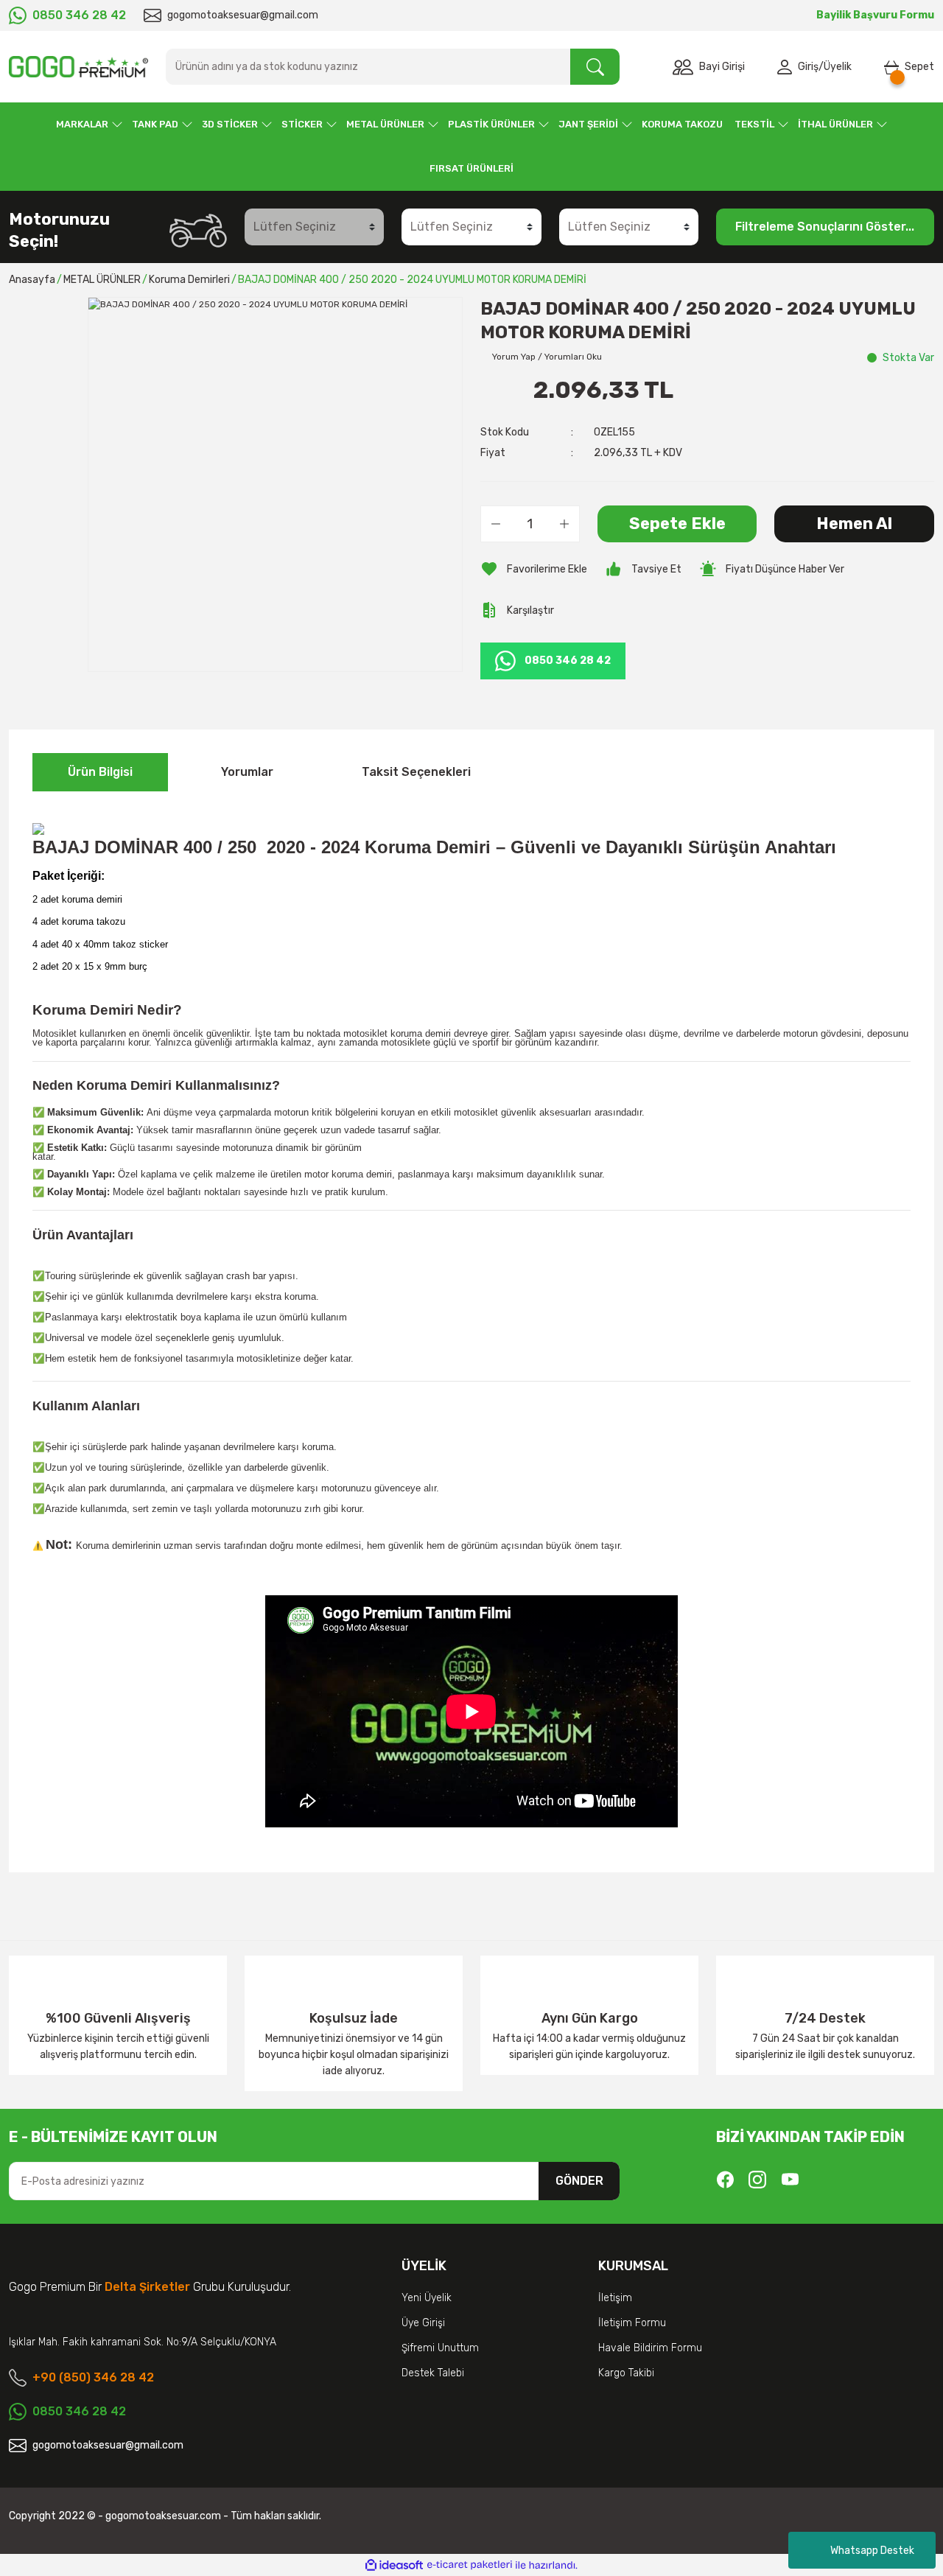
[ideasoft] (394, 2565)
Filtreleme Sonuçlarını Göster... (825, 227)
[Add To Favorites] (534, 569)
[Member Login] (788, 67)
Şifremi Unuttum (440, 2348)
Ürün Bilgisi (100, 772)
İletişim (615, 2298)
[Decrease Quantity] (496, 524)
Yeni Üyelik (427, 2298)
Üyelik (838, 67)
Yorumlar (247, 772)
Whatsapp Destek (872, 2551)
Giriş (808, 67)
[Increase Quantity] (564, 524)
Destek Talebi (433, 2373)
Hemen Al (854, 524)
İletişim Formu (632, 2323)
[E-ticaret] (470, 2565)
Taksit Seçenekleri (416, 772)
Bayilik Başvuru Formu (875, 15)
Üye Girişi (423, 2323)
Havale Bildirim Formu (650, 2348)
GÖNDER (579, 2181)
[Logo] (78, 67)
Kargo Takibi (626, 2373)
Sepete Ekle (677, 524)
